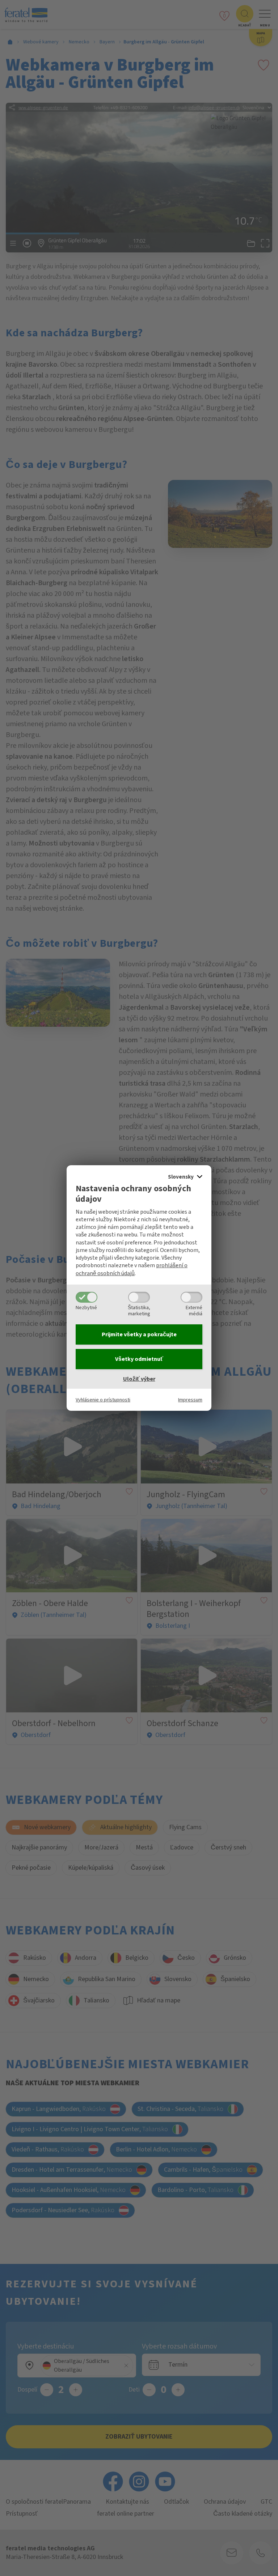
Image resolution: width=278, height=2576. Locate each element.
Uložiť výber (139, 1379)
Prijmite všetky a (139, 1334)
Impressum (190, 1400)
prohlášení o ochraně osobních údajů (132, 1269)
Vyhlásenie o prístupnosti (103, 1400)
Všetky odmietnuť (139, 1359)
